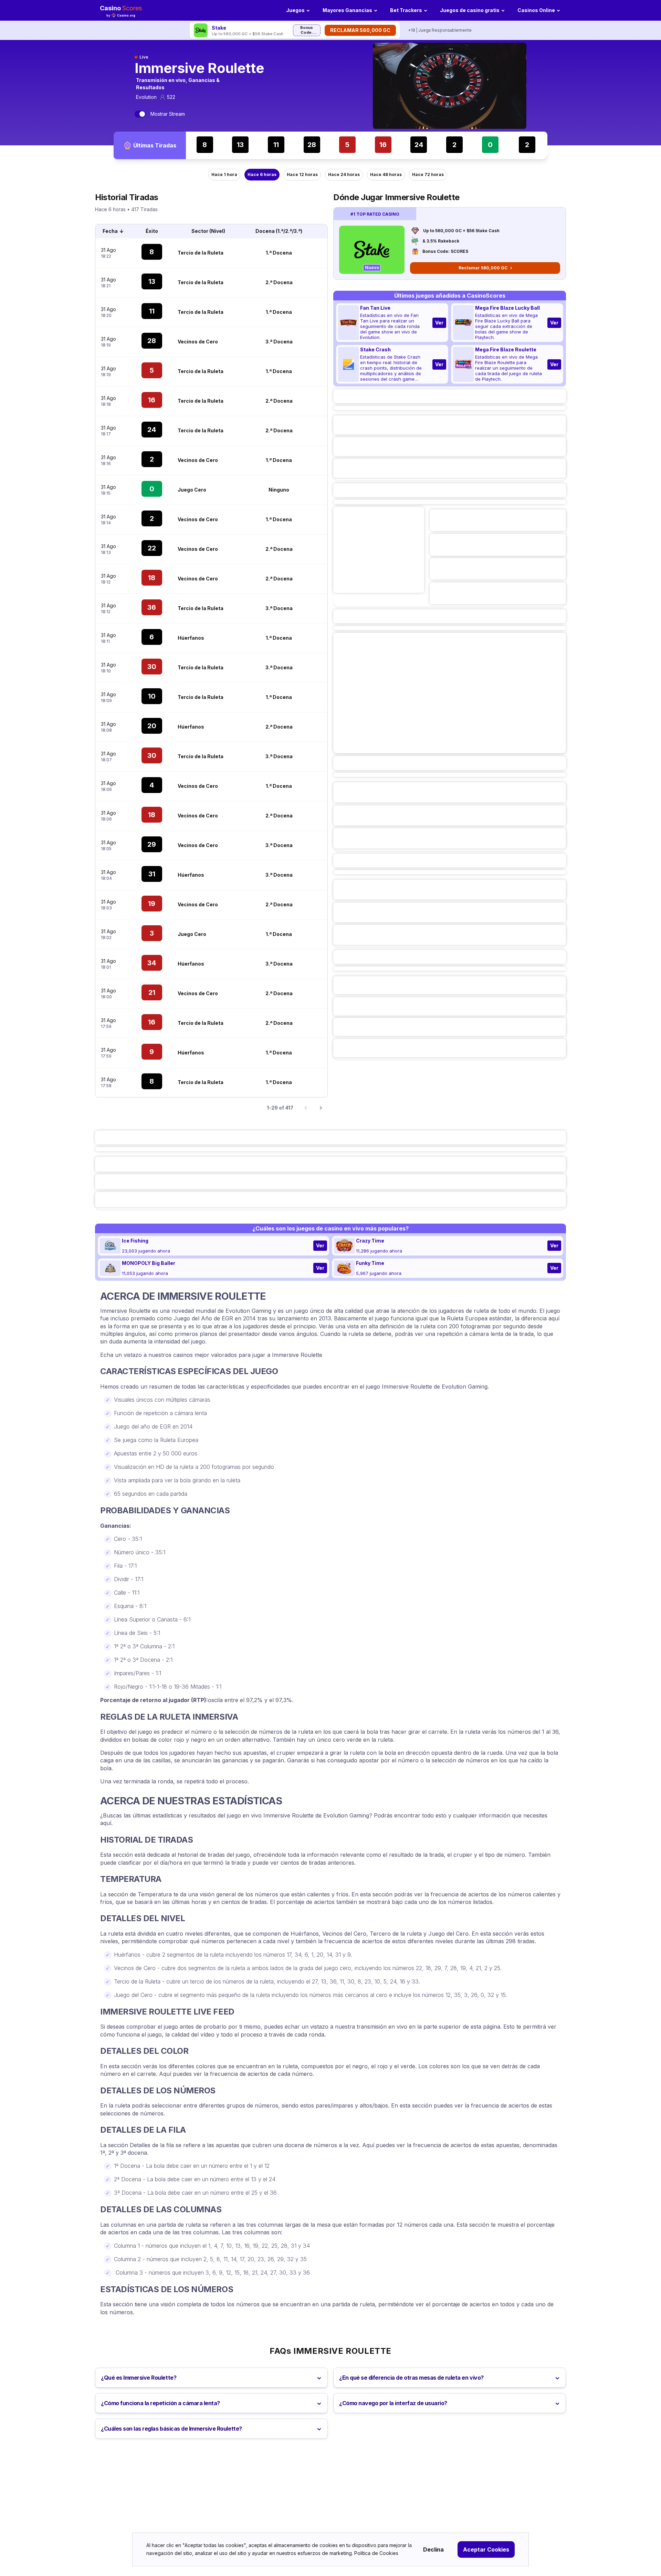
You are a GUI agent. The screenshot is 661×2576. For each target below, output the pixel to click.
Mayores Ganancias (347, 10)
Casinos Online (536, 10)
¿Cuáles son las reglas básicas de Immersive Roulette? (171, 2429)
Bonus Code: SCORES (307, 31)
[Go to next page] (321, 1108)
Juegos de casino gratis (470, 10)
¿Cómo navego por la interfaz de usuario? (393, 2403)
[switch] (140, 114)
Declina (433, 2549)
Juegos (295, 10)
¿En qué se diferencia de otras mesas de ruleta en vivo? (411, 2378)
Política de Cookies (376, 2553)
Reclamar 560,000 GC (360, 30)
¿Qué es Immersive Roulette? (139, 2378)
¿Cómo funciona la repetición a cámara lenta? (160, 2403)
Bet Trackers (406, 10)
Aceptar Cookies (486, 2549)
